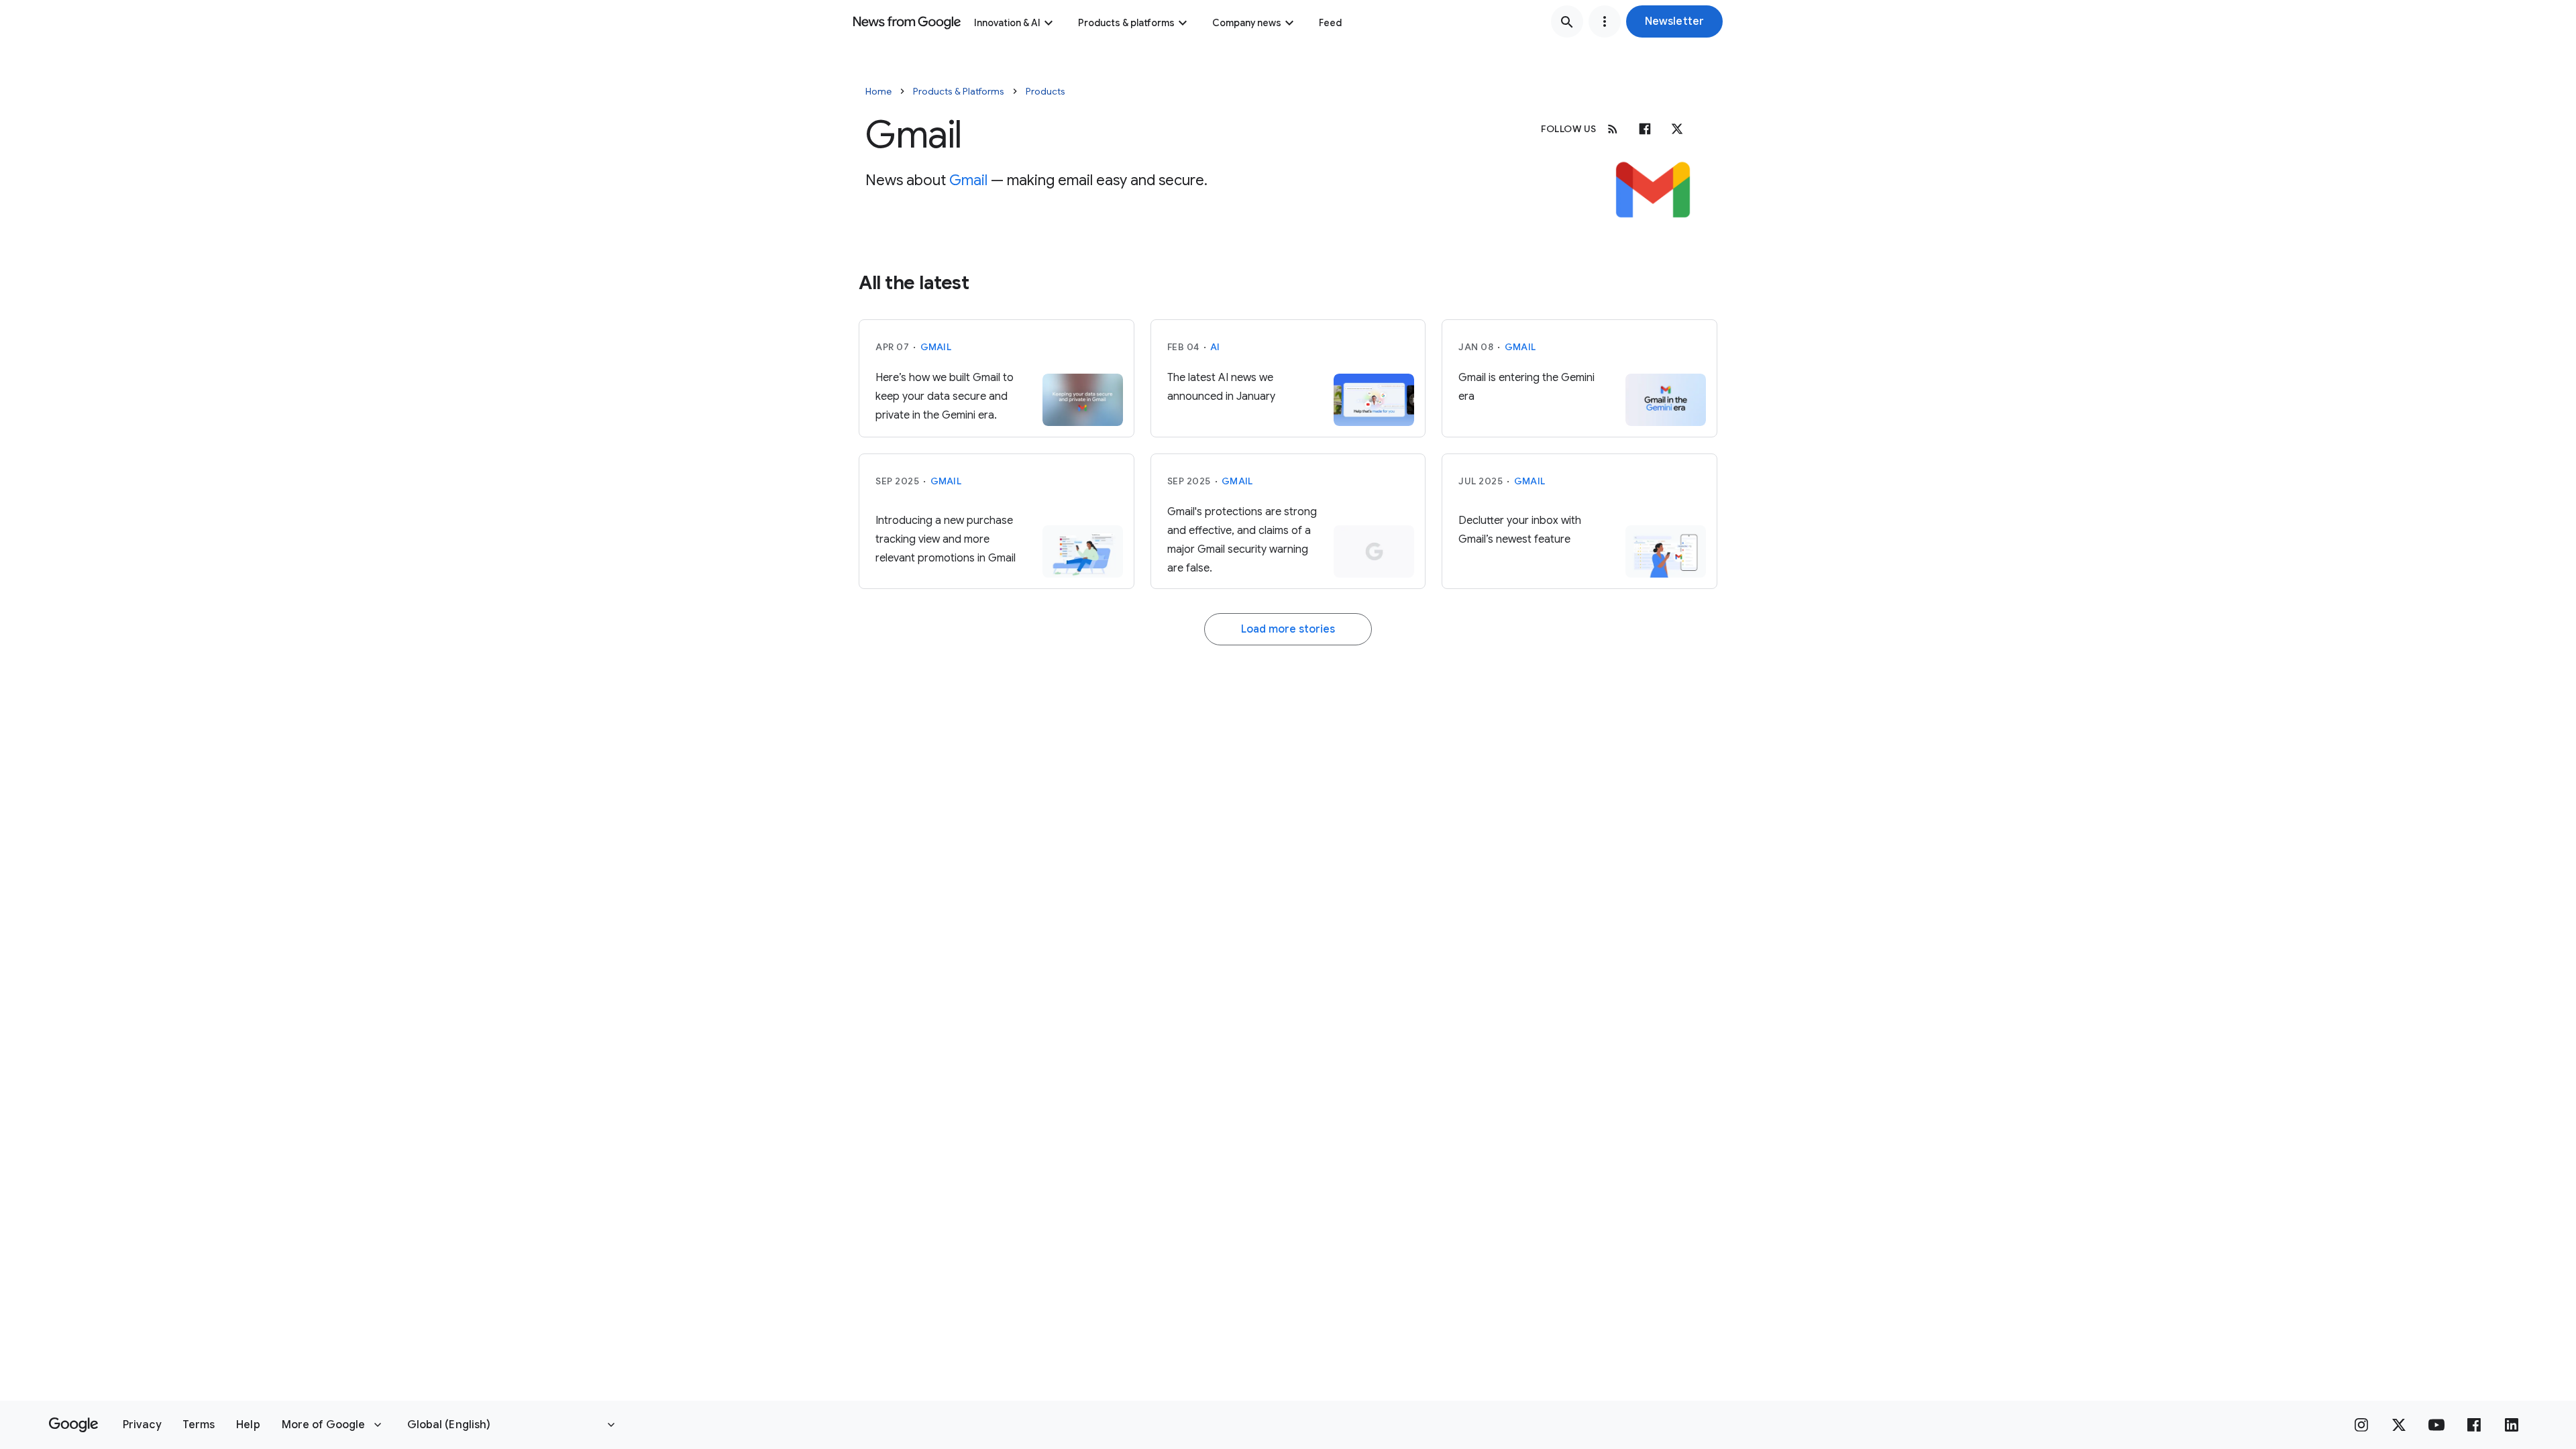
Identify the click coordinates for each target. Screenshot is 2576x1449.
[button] (1674, 21)
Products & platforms (1126, 23)
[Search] (1567, 21)
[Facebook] (1645, 129)
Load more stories (1288, 629)
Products (1045, 91)
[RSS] (1613, 129)
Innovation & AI (1007, 23)
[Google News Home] (907, 21)
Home (878, 91)
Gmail (968, 180)
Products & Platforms (959, 91)
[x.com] (1677, 129)
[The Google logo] (73, 1425)
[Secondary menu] (1605, 21)
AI (1215, 347)
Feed (1330, 23)
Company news (1247, 23)
